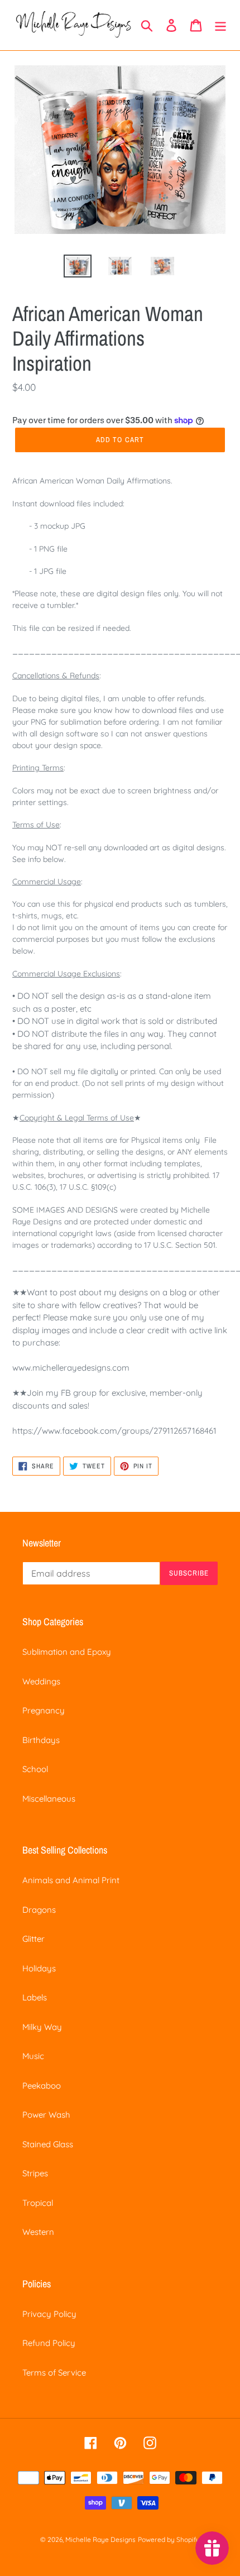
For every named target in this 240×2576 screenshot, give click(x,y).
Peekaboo (42, 2086)
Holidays (39, 1968)
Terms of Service (54, 2372)
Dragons (39, 1910)
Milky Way (42, 2027)
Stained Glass (48, 2144)
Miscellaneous (49, 1799)
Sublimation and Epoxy (67, 1652)
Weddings (41, 1681)
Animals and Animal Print (71, 1880)
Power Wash (46, 2115)
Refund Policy (49, 2343)
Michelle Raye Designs (100, 2539)
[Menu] (220, 25)
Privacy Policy (49, 2314)
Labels (35, 1997)
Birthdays (41, 1740)
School (35, 1769)
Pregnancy (44, 1710)
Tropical (38, 2203)
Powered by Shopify (169, 2539)
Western (38, 2232)
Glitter (33, 1939)
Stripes (35, 2173)
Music (33, 2056)
